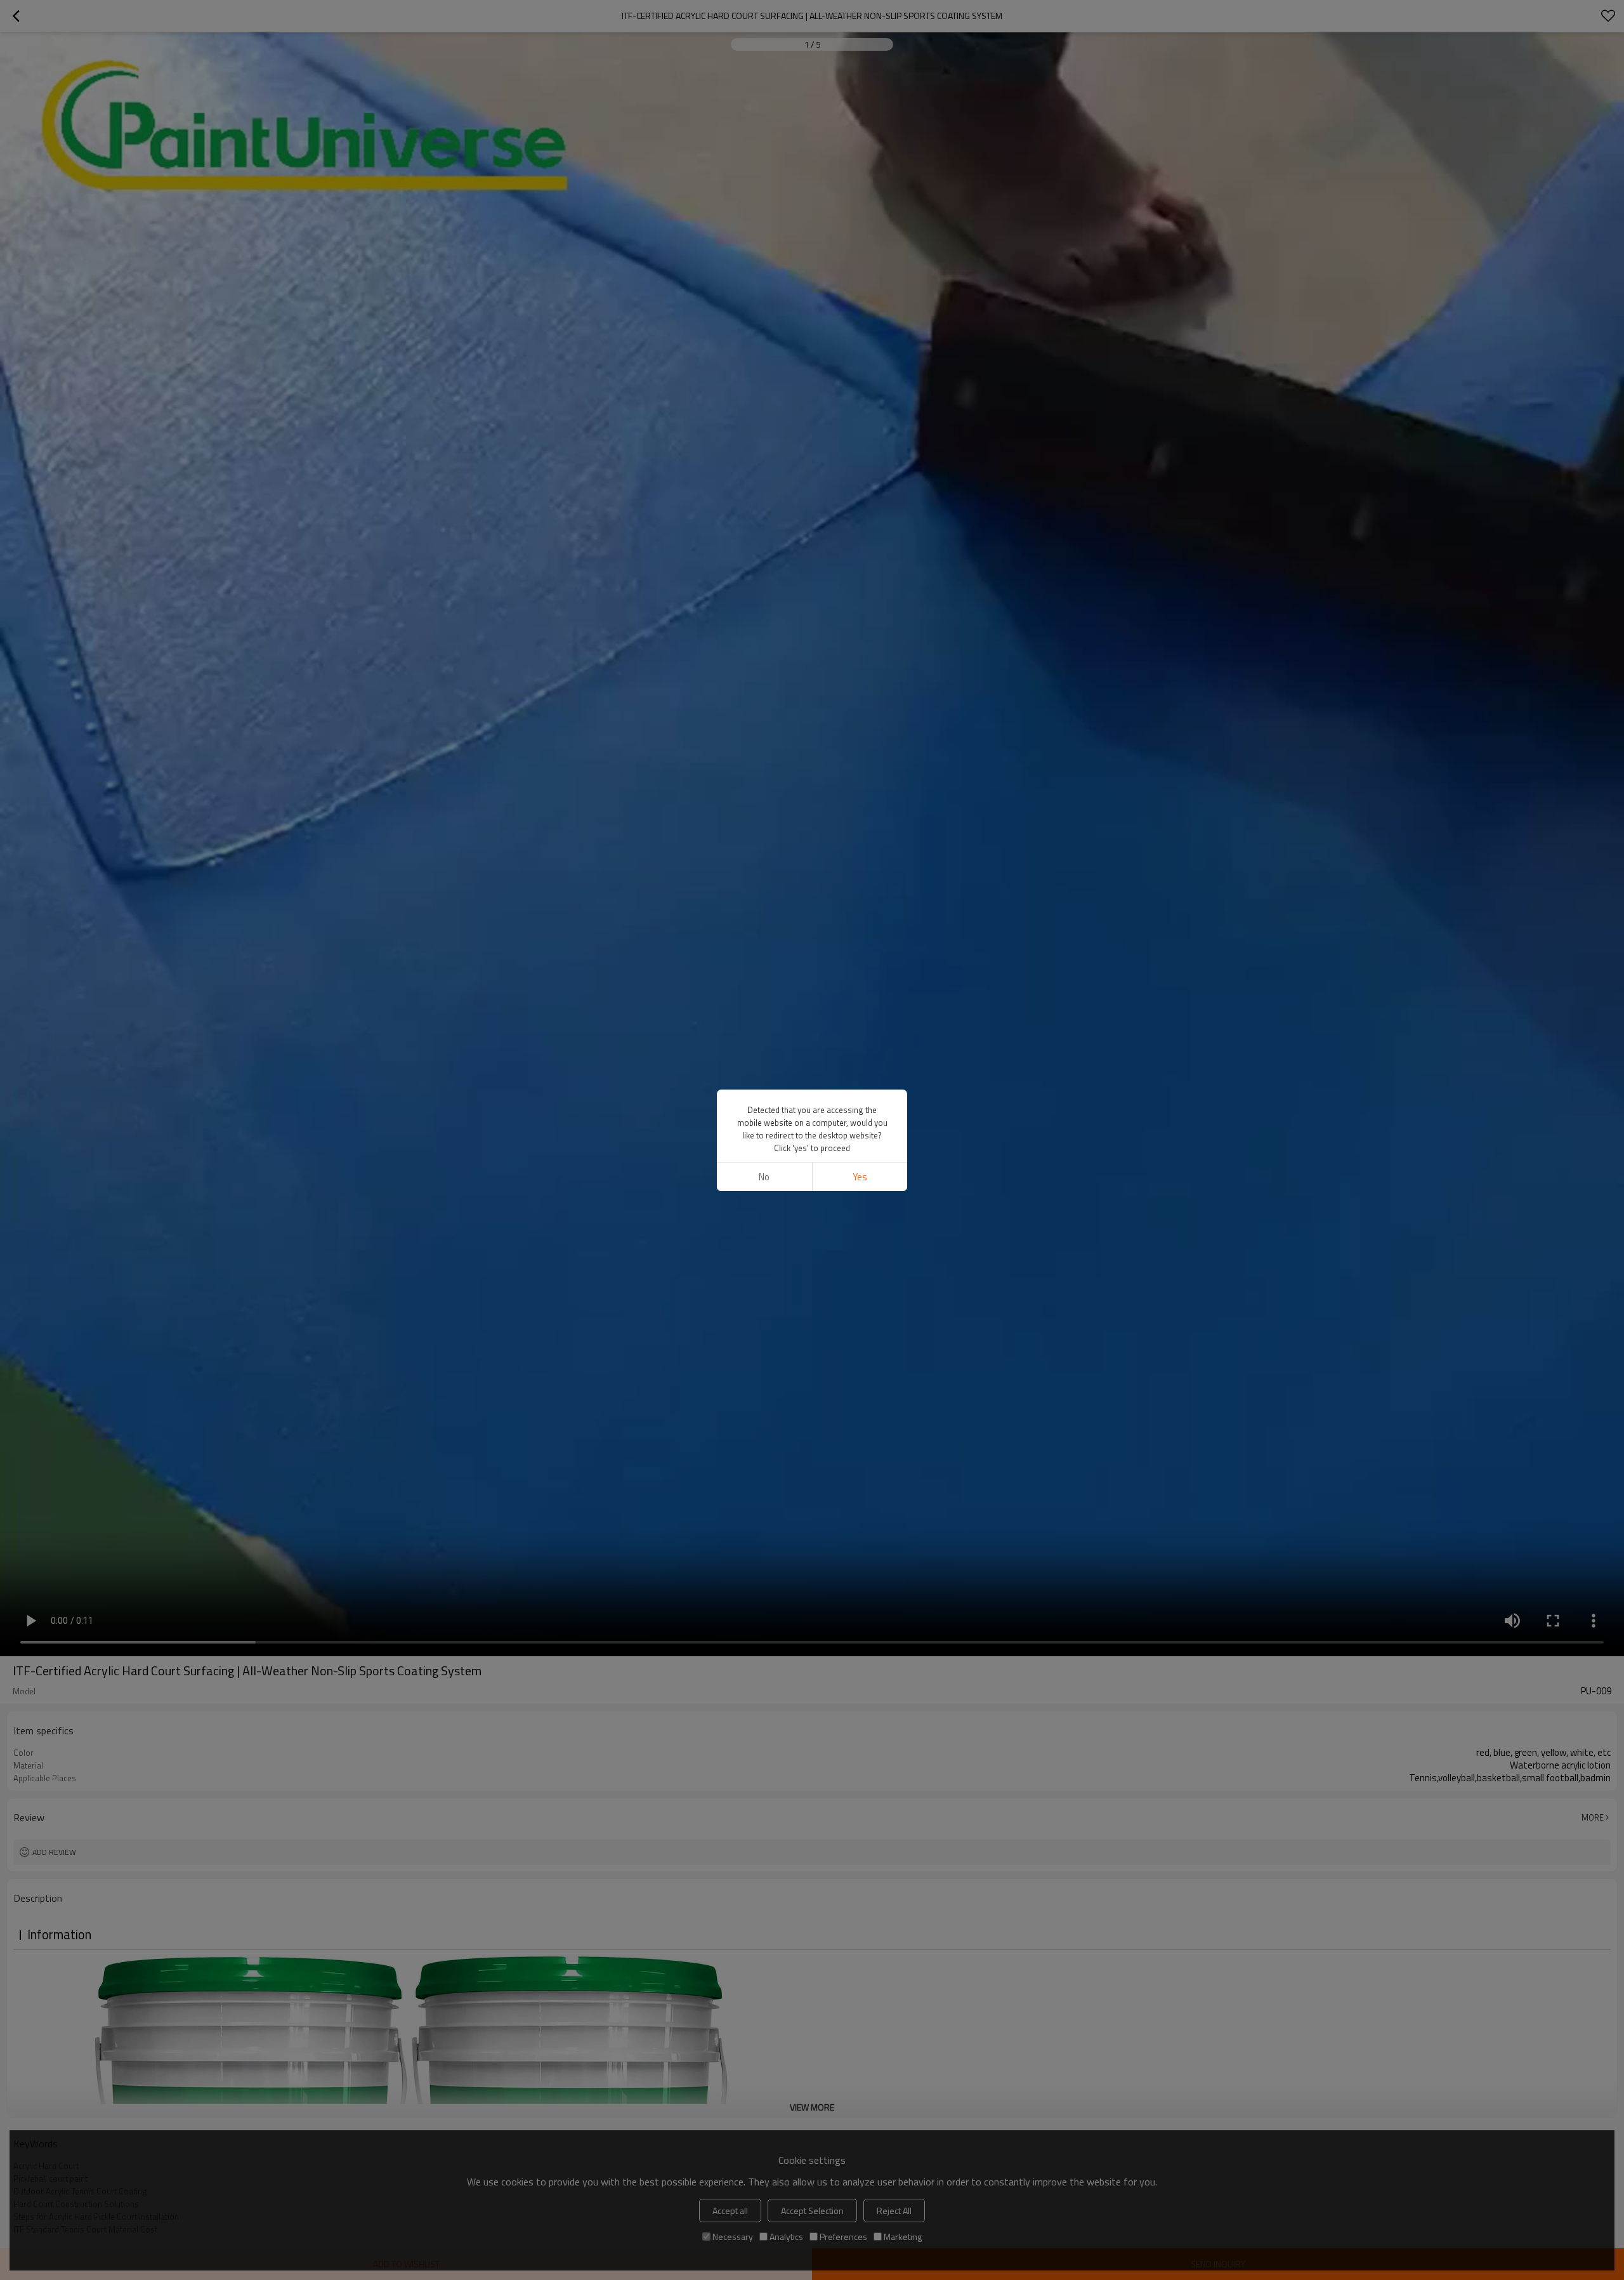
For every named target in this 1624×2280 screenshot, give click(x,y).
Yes (860, 1177)
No (764, 1177)
